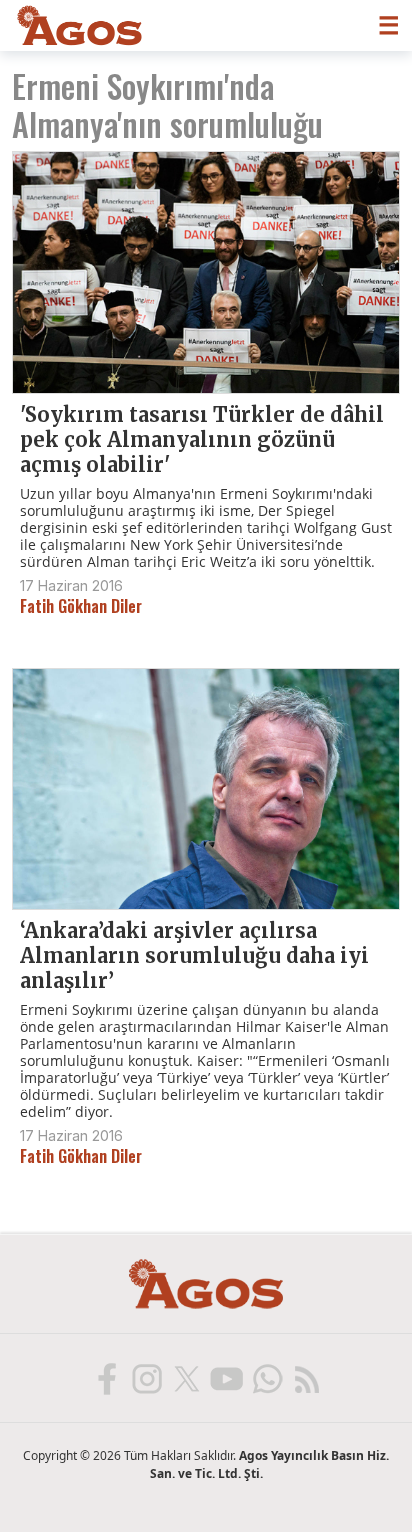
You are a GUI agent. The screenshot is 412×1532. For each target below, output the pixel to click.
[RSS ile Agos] (306, 1378)
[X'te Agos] (186, 1378)
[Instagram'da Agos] (146, 1378)
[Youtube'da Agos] (226, 1378)
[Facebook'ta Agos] (106, 1378)
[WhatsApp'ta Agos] (266, 1378)
